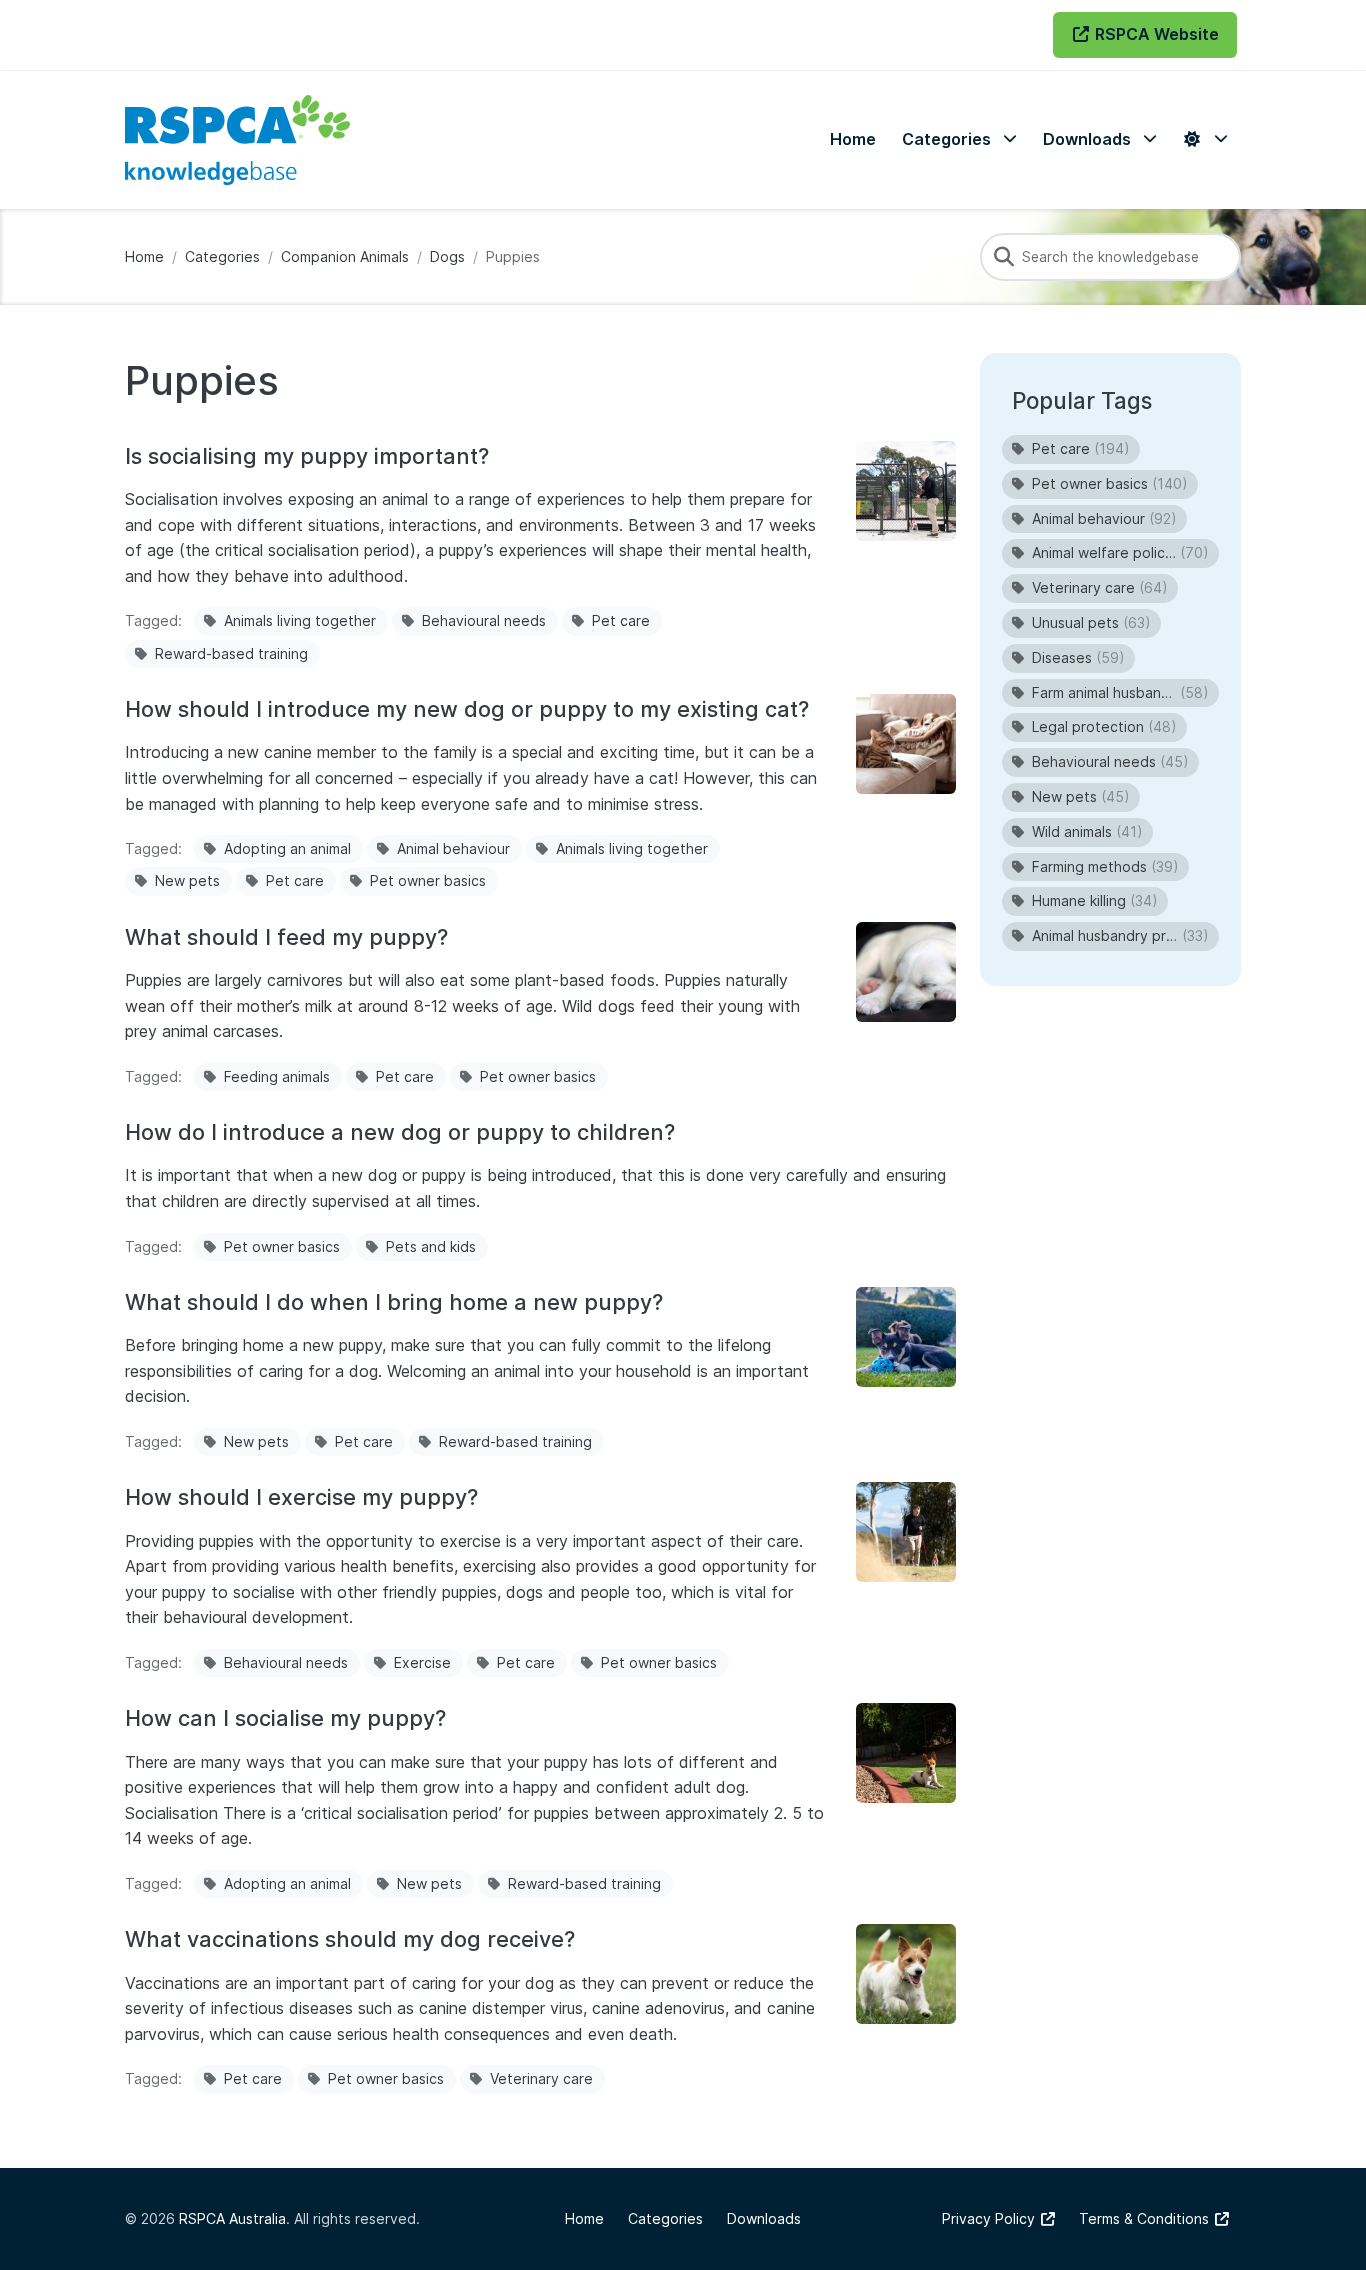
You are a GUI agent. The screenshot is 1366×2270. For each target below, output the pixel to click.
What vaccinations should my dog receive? (350, 1939)
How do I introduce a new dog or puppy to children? (400, 1132)
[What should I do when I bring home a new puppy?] (906, 1337)
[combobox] (1110, 257)
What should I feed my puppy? (286, 937)
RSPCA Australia (232, 2218)
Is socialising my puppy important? (307, 456)
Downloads (764, 2218)
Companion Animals (345, 256)
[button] (959, 139)
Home (144, 256)
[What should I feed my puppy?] (906, 972)
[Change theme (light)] (1205, 139)
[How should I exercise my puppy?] (906, 1532)
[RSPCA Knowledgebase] (237, 140)
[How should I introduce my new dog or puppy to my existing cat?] (906, 744)
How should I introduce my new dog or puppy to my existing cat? (467, 709)
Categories (222, 256)
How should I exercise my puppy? (301, 1497)
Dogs (447, 256)
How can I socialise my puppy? (285, 1718)
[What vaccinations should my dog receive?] (906, 1974)
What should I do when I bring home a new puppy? (394, 1302)
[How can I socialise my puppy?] (906, 1753)
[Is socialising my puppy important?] (906, 491)
